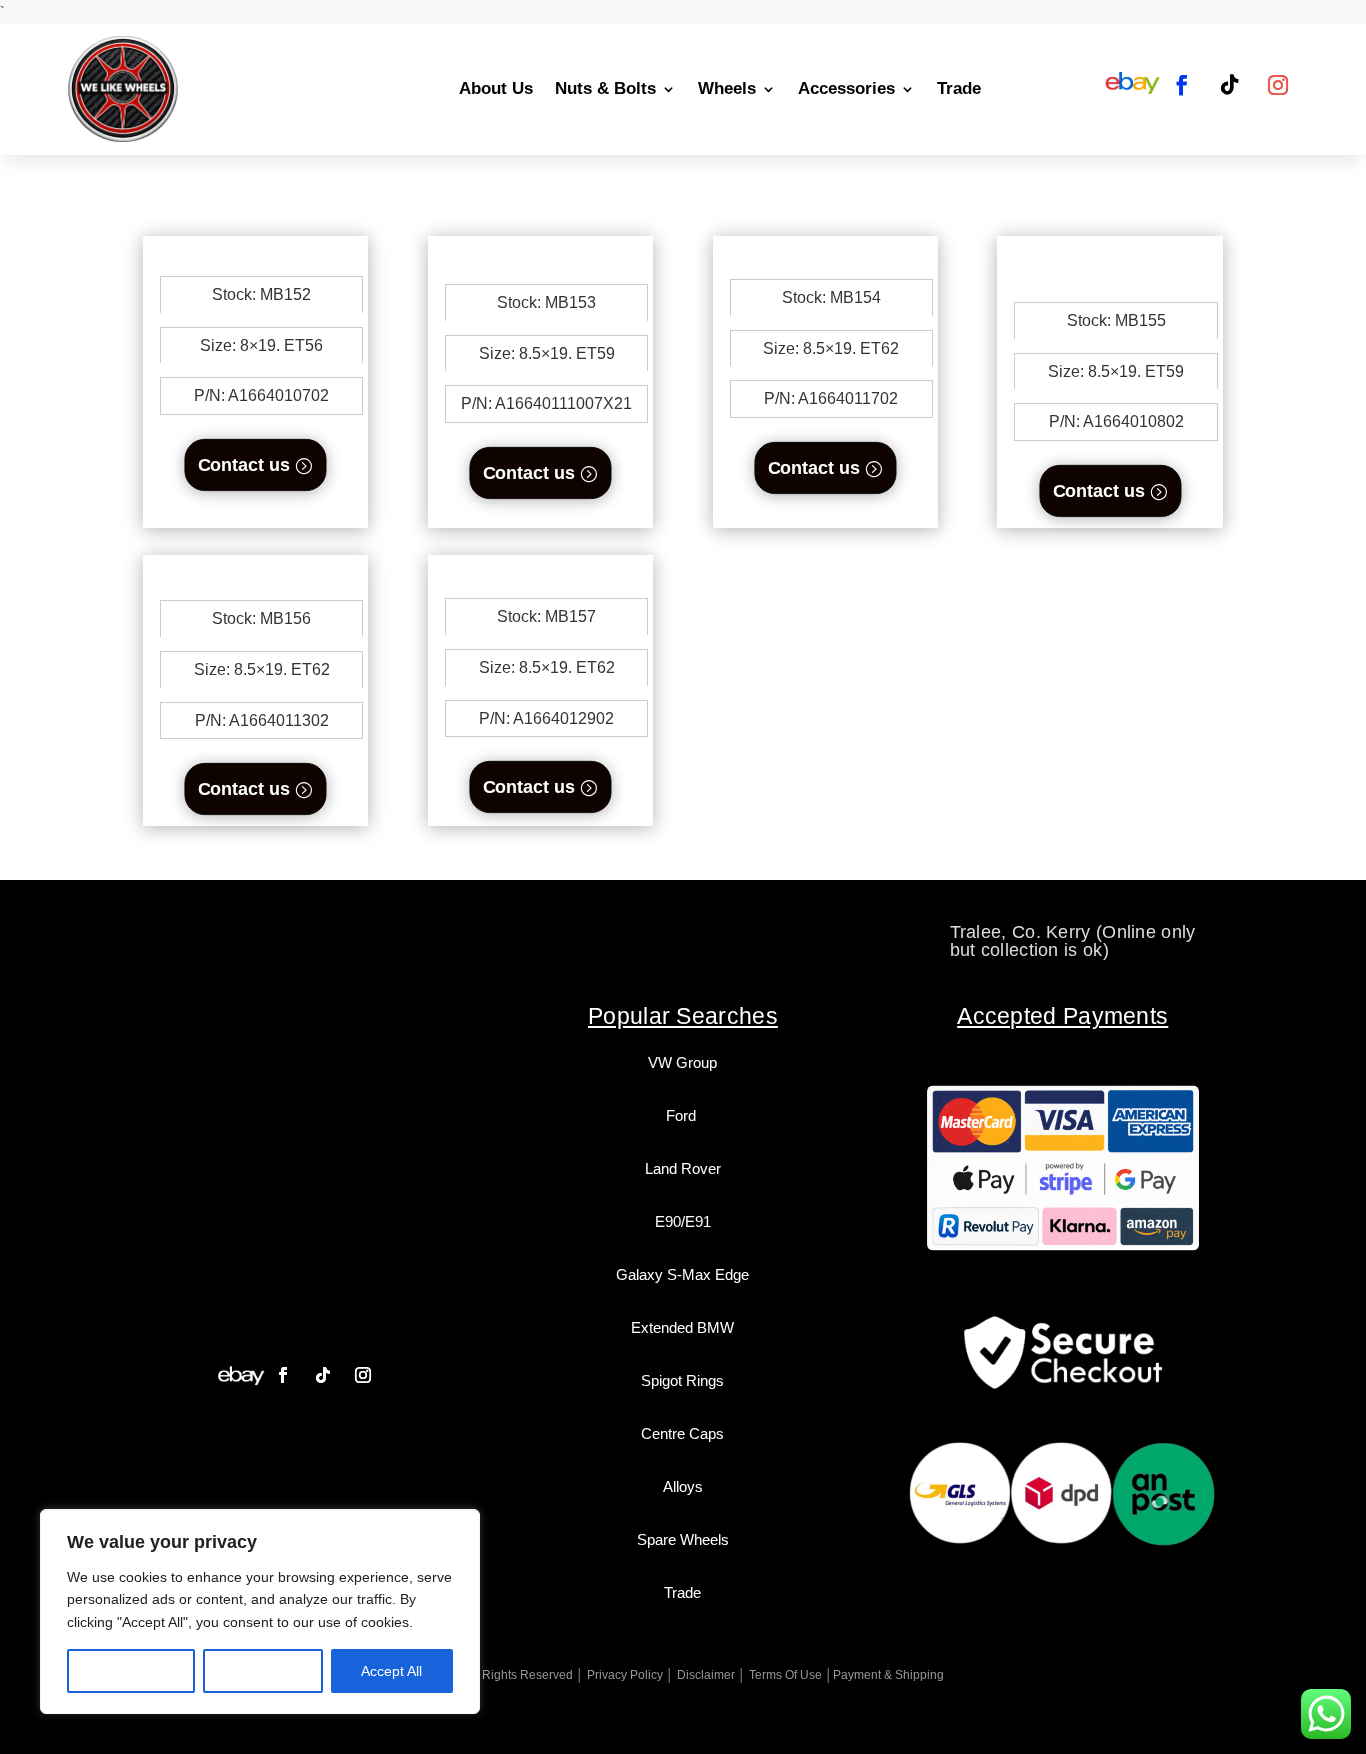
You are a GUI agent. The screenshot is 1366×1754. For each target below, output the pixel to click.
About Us (496, 88)
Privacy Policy (625, 1675)
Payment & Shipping (888, 1675)
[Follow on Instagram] (1278, 85)
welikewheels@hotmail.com (684, 932)
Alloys (683, 1486)
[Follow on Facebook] (1182, 85)
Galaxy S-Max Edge (682, 1274)
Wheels (727, 88)
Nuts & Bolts (605, 88)
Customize (131, 1671)
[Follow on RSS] (1132, 85)
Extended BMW (682, 1327)
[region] (260, 1611)
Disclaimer (706, 1675)
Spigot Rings (682, 1380)
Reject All (263, 1671)
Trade (959, 88)
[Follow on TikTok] (1230, 85)
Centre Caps (682, 1433)
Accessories (846, 88)
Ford (683, 1115)
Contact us (244, 464)
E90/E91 (683, 1221)
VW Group (682, 1062)
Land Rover (683, 1168)
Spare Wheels (683, 1539)
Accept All (391, 1671)
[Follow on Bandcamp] (241, 1375)
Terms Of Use (785, 1675)
